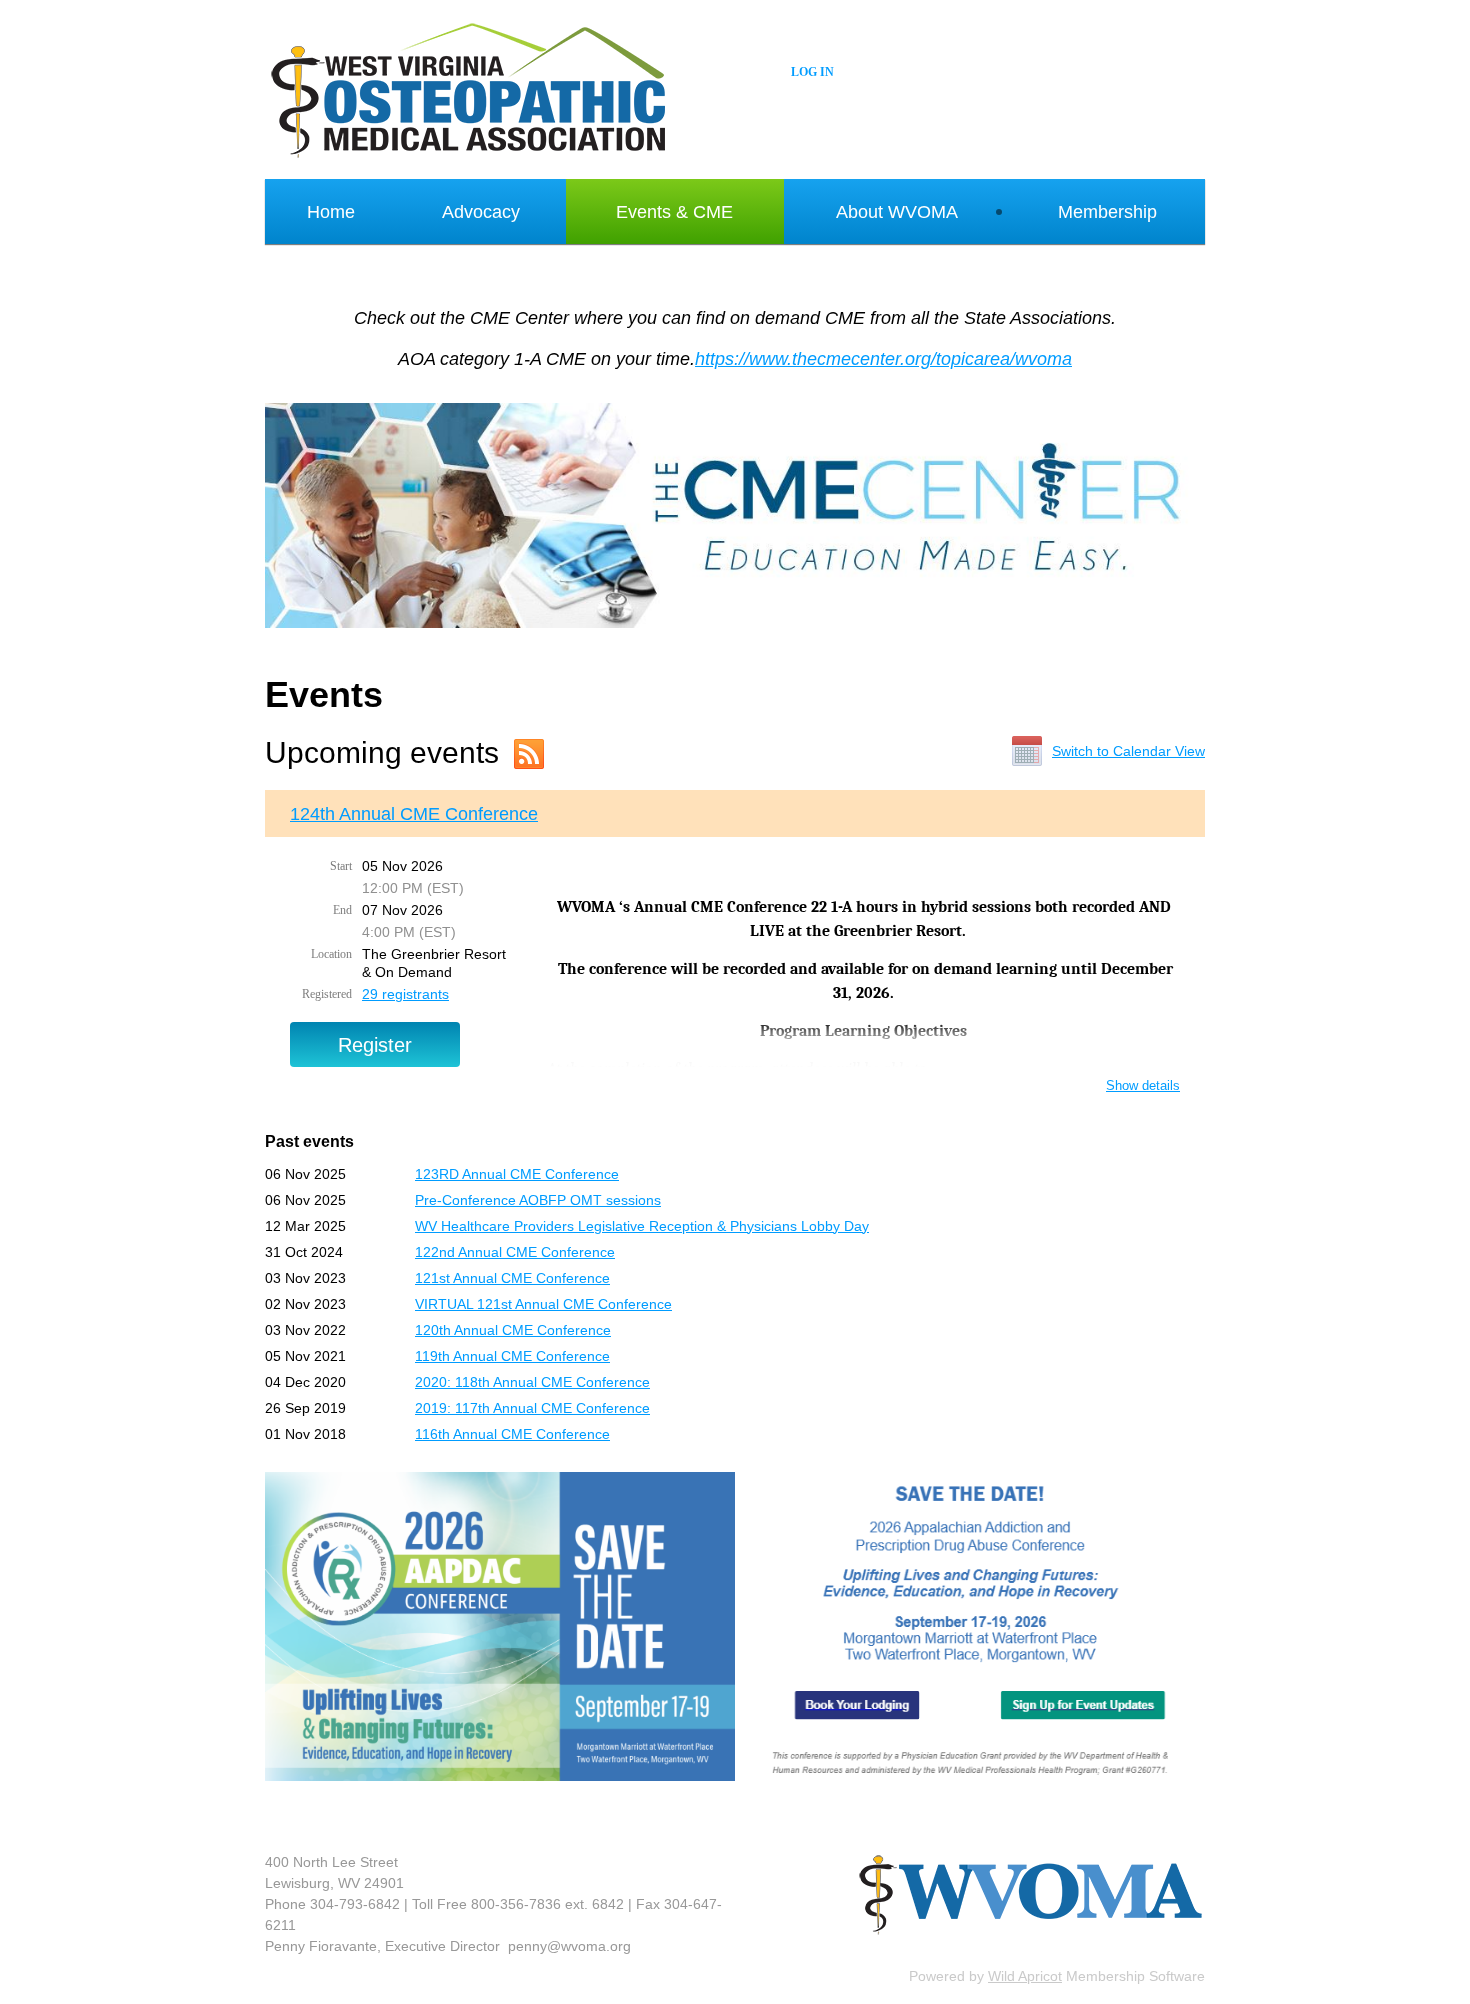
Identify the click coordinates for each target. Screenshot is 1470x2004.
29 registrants (405, 994)
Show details (1143, 1085)
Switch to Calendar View (1128, 751)
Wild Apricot (1025, 1976)
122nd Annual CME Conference (515, 1252)
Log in (812, 72)
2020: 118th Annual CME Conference (532, 1382)
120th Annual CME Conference (513, 1330)
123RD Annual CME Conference (517, 1174)
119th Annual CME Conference (512, 1356)
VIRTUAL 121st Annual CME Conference (543, 1304)
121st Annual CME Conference (512, 1278)
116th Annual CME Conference (512, 1434)
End (342, 910)
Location (331, 954)
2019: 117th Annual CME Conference (532, 1408)
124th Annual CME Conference (414, 814)
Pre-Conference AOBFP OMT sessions (538, 1200)
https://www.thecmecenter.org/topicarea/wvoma (883, 359)
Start (341, 866)
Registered (327, 994)
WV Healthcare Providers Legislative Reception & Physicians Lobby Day (642, 1226)
